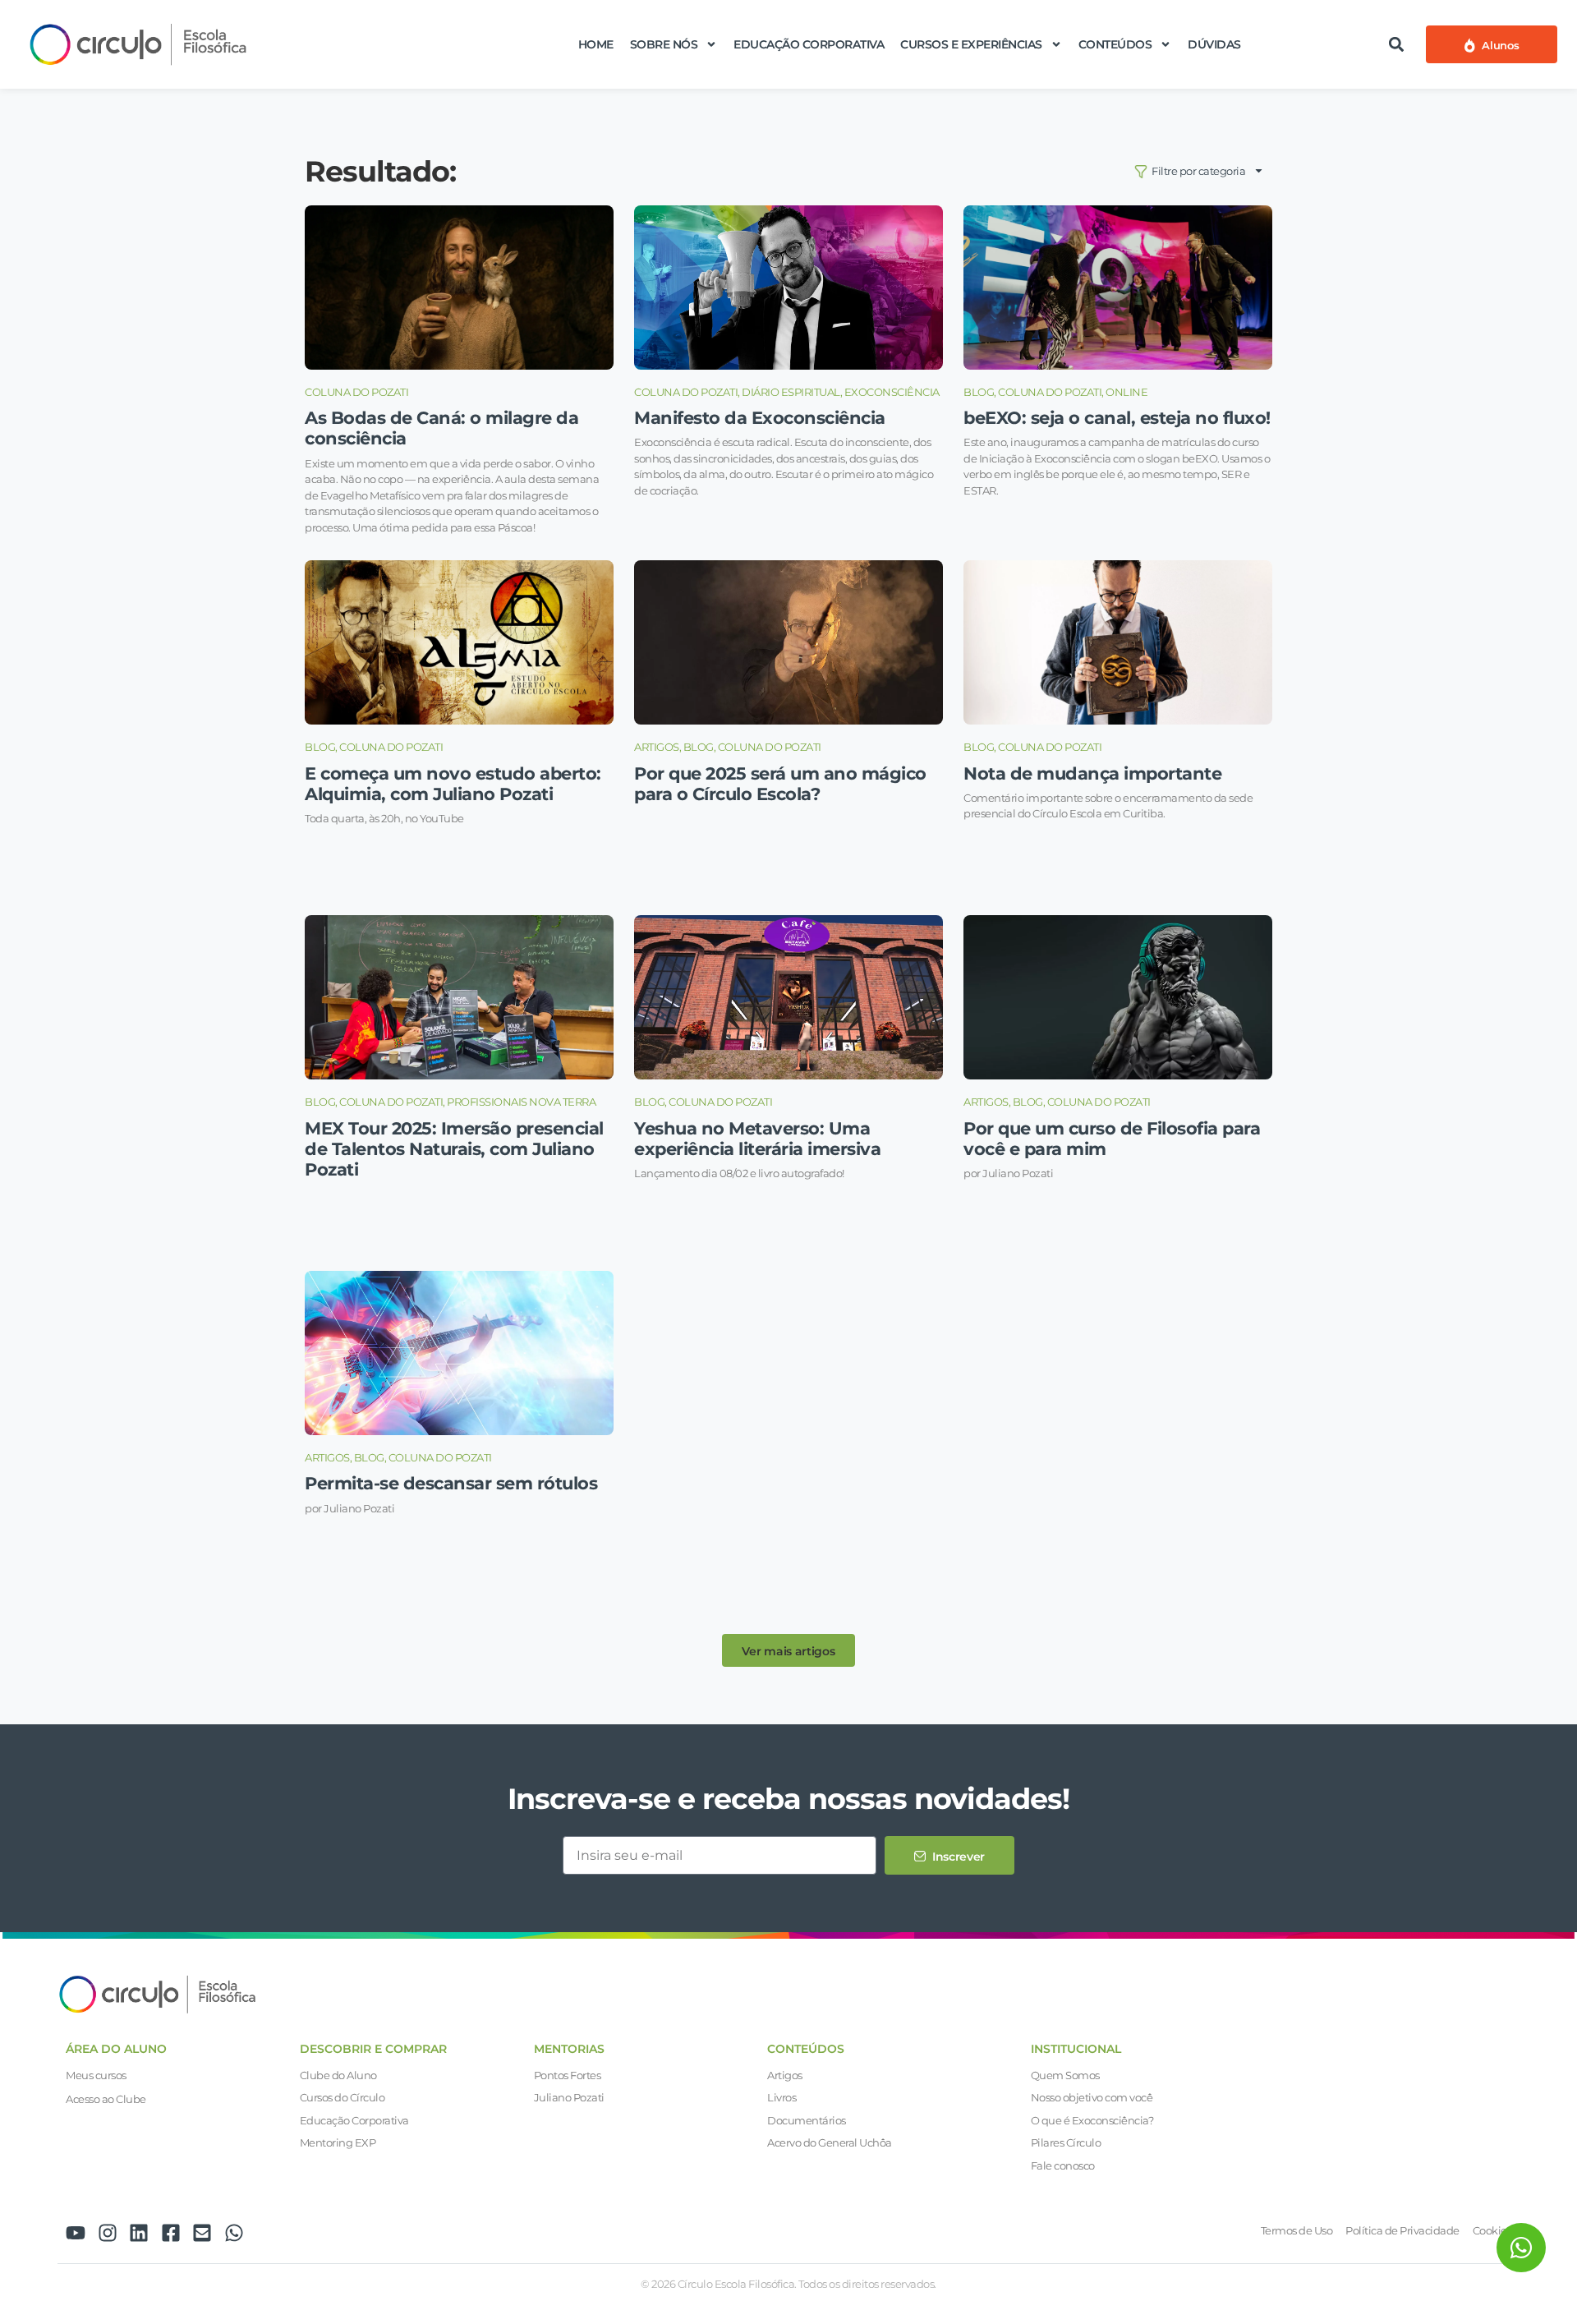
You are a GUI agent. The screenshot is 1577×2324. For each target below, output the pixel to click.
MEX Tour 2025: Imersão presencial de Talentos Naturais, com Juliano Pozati (454, 1149)
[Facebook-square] (171, 2233)
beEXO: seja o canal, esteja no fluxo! (1117, 418)
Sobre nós (664, 44)
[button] (1396, 44)
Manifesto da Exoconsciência (760, 418)
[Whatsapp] (234, 2233)
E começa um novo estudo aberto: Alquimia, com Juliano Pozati (453, 784)
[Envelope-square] (202, 2233)
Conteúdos (1115, 44)
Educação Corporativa (809, 44)
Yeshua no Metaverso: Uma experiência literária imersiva (757, 1139)
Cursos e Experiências (971, 44)
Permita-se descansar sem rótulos (451, 1483)
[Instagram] (108, 2233)
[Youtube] (76, 2233)
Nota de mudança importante (1092, 773)
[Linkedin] (139, 2233)
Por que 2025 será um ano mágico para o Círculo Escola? (780, 784)
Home (596, 44)
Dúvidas (1214, 44)
